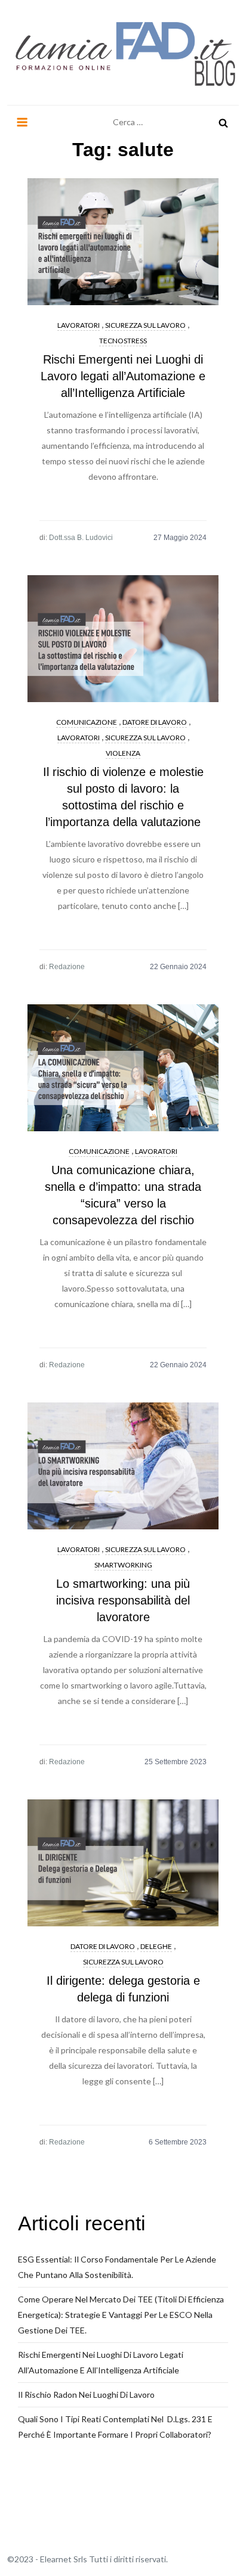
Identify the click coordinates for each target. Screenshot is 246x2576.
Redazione (67, 967)
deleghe (156, 1946)
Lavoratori (79, 325)
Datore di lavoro (155, 722)
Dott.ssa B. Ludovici (81, 538)
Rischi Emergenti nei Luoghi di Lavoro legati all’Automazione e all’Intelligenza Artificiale (123, 376)
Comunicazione (87, 722)
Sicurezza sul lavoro (145, 325)
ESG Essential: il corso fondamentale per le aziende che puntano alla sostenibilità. (117, 2267)
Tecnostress (123, 341)
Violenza (123, 753)
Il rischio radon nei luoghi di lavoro (86, 2395)
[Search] (223, 122)
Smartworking (123, 1565)
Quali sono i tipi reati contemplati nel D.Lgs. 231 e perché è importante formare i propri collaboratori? (115, 2427)
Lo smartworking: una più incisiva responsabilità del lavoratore (123, 1600)
